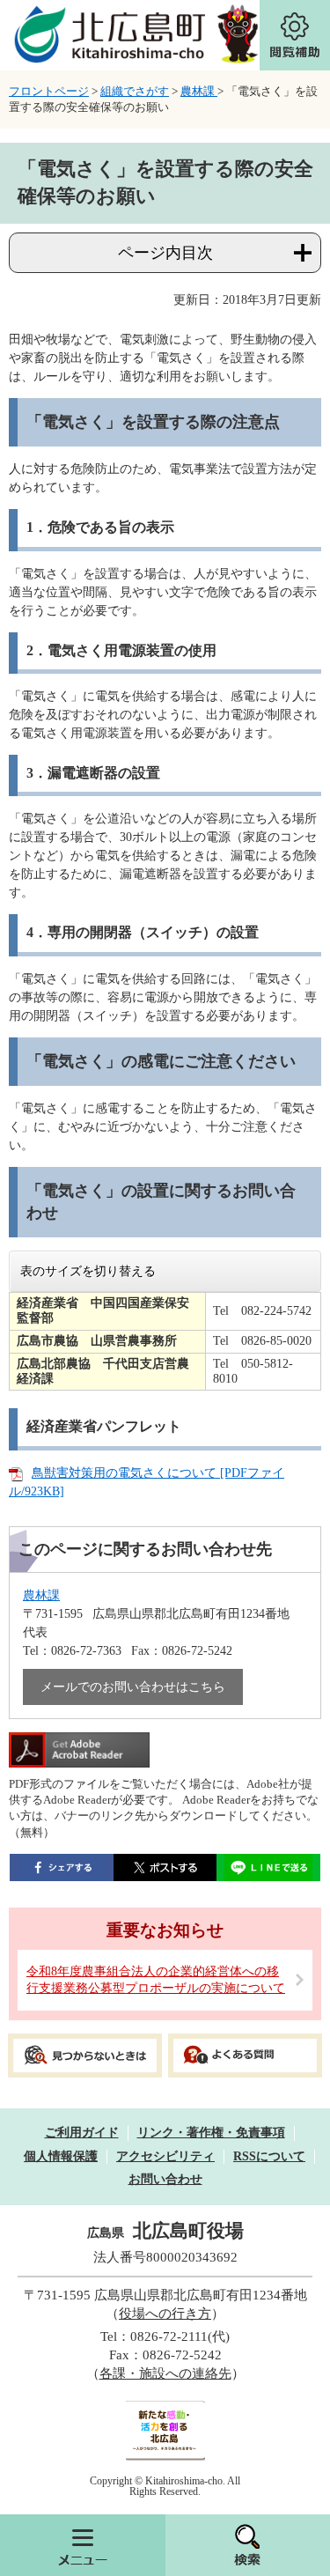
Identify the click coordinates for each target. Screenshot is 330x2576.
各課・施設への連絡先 (165, 2373)
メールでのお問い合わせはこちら (133, 1687)
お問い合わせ (165, 2179)
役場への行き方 (165, 2314)
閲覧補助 (295, 35)
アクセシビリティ (165, 2156)
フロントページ (49, 91)
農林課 (199, 91)
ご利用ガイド (82, 2133)
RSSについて (269, 2156)
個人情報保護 (61, 2156)
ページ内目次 (165, 253)
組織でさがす (135, 91)
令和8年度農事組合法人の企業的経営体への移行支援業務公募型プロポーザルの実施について (156, 1980)
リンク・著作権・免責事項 (211, 2133)
